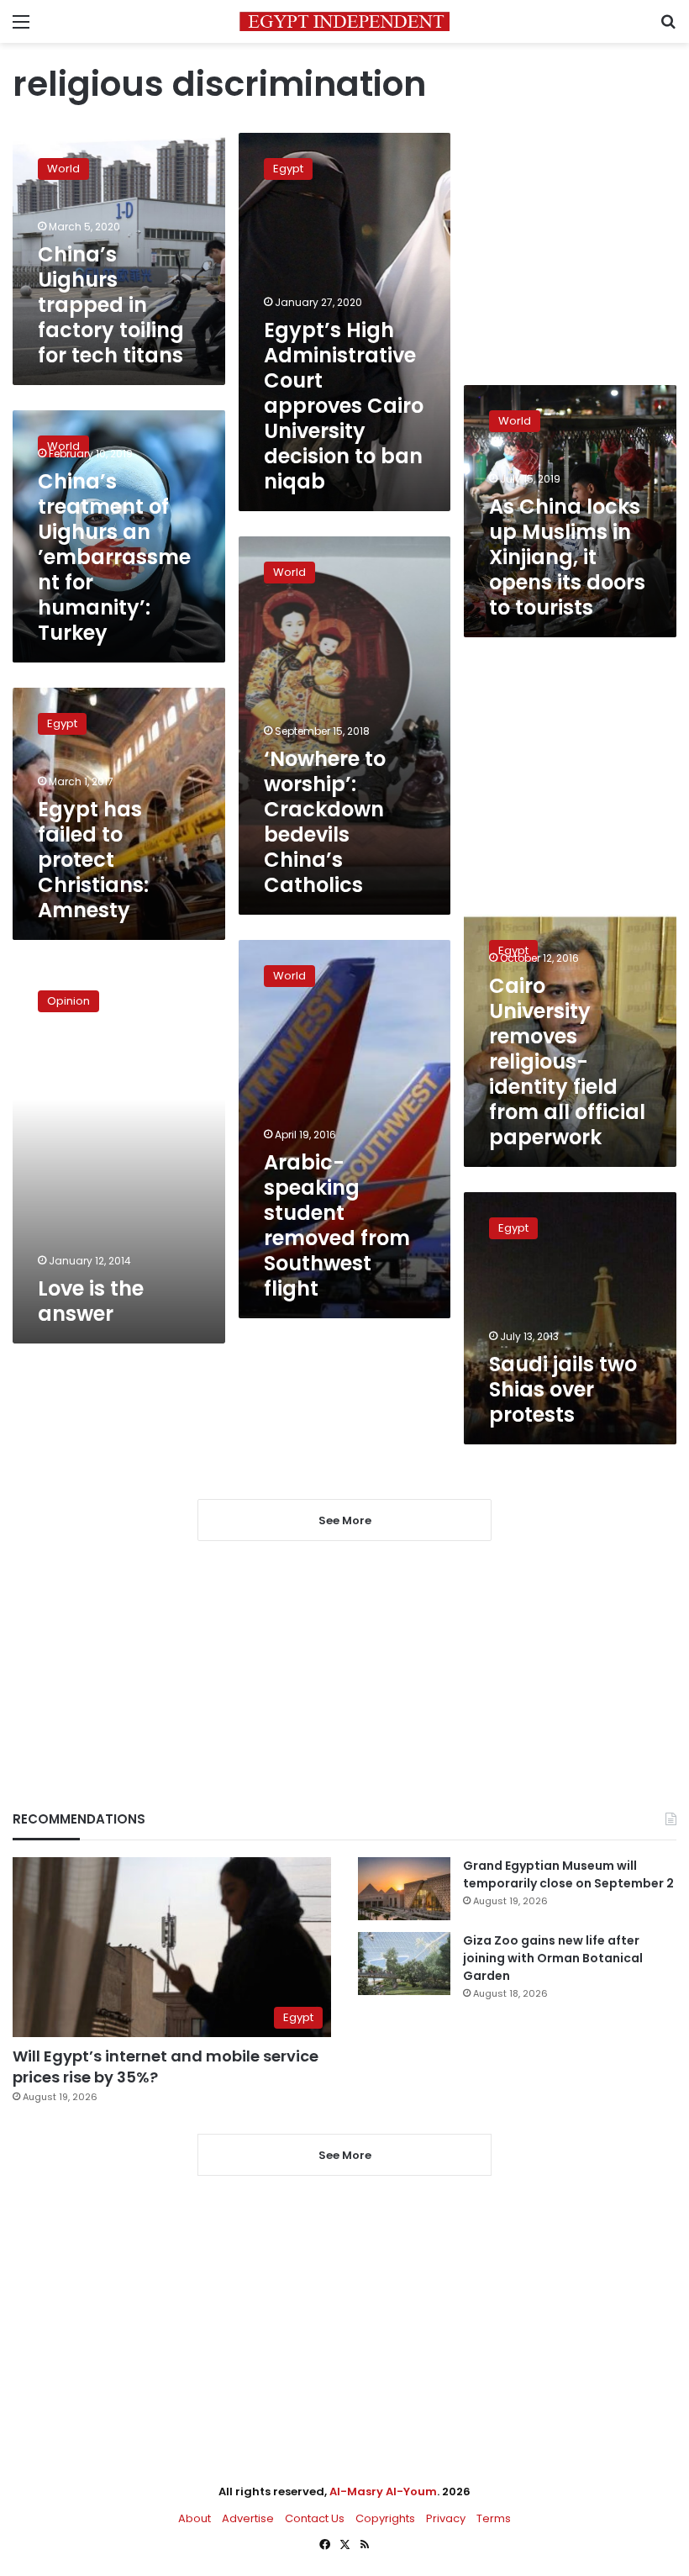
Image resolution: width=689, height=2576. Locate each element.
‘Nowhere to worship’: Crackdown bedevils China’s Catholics (325, 822)
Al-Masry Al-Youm (383, 2492)
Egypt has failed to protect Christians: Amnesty (93, 860)
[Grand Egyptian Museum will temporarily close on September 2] (404, 1889)
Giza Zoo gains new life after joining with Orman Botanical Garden (553, 1958)
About (195, 2518)
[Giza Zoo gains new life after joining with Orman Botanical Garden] (404, 1964)
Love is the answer (91, 1301)
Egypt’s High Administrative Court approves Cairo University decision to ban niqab (344, 406)
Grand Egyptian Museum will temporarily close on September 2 (568, 1874)
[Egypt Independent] (344, 21)
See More (345, 2155)
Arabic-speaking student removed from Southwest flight (337, 1225)
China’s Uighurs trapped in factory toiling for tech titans (111, 305)
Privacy (446, 2518)
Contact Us (315, 2518)
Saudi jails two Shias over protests (563, 1389)
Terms (494, 2518)
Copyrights (385, 2518)
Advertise (248, 2518)
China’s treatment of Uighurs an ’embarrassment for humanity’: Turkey (114, 557)
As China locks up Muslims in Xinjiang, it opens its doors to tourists (567, 557)
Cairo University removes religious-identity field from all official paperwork (567, 1061)
